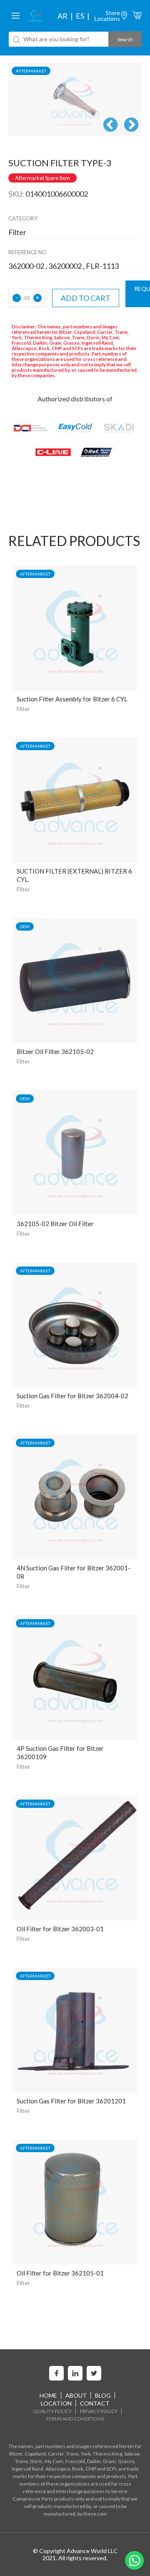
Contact (95, 2403)
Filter (23, 709)
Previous (110, 125)
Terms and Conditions (75, 2419)
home (48, 2395)
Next (131, 125)
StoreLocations (107, 16)
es (80, 16)
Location (56, 2403)
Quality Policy (52, 2411)
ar (62, 16)
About (76, 2395)
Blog (103, 2395)
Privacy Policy (99, 2411)
